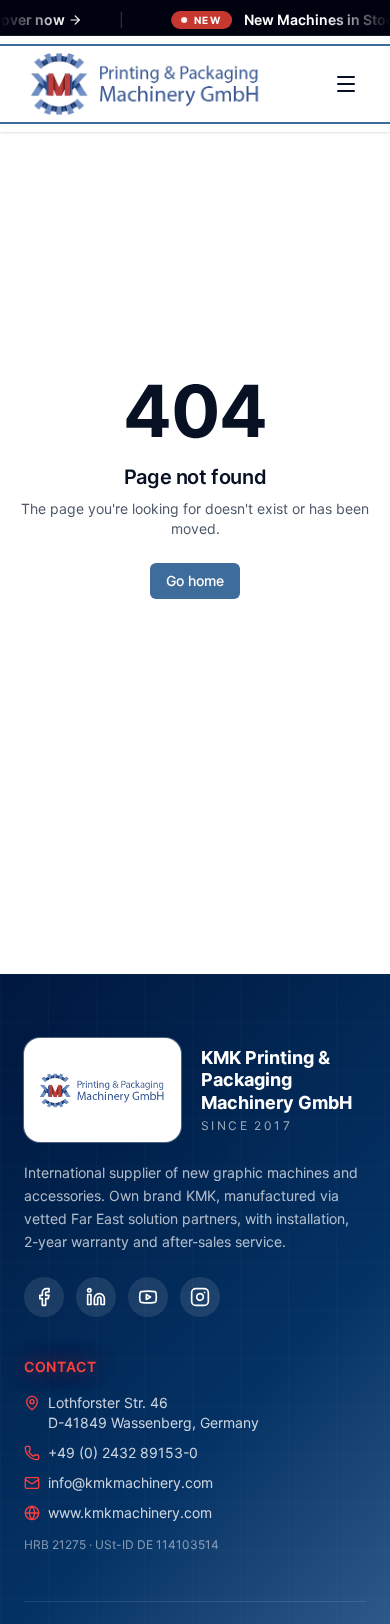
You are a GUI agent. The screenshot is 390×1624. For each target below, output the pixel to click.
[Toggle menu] (346, 84)
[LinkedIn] (96, 1297)
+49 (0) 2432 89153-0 (123, 1452)
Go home (195, 580)
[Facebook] (44, 1297)
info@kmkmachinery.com (130, 1482)
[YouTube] (148, 1297)
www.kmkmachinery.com (130, 1512)
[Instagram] (200, 1297)
